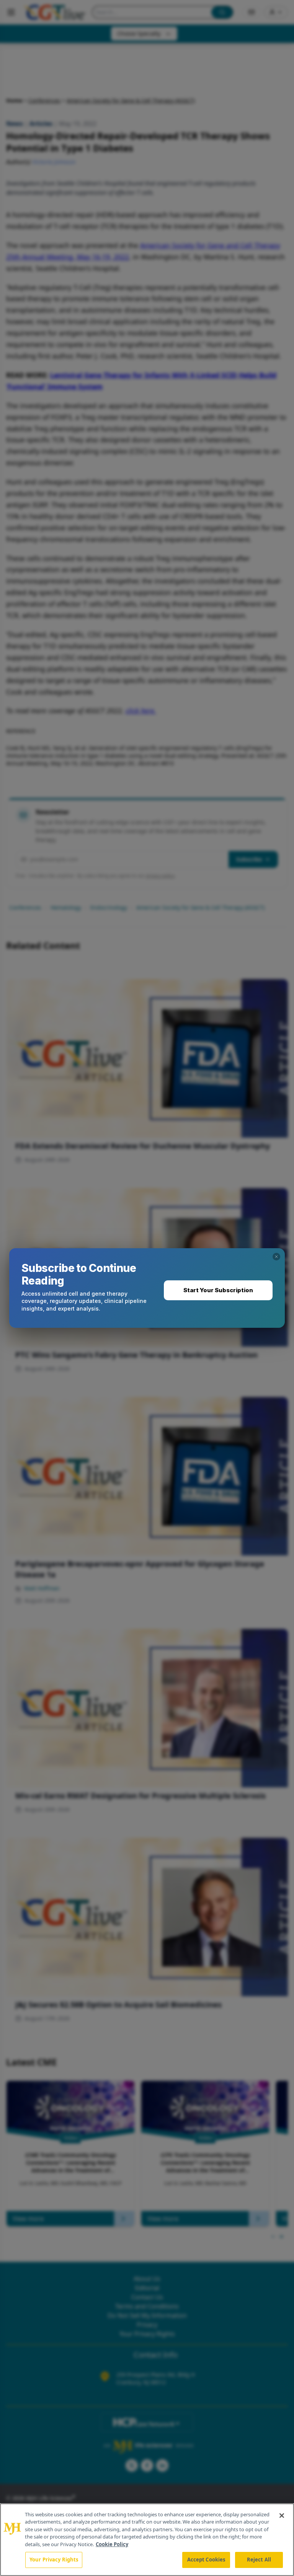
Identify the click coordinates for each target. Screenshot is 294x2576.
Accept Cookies (206, 2560)
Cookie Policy (112, 2544)
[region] (147, 2540)
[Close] (282, 2516)
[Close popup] (276, 1257)
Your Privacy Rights (54, 2560)
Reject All (259, 2560)
